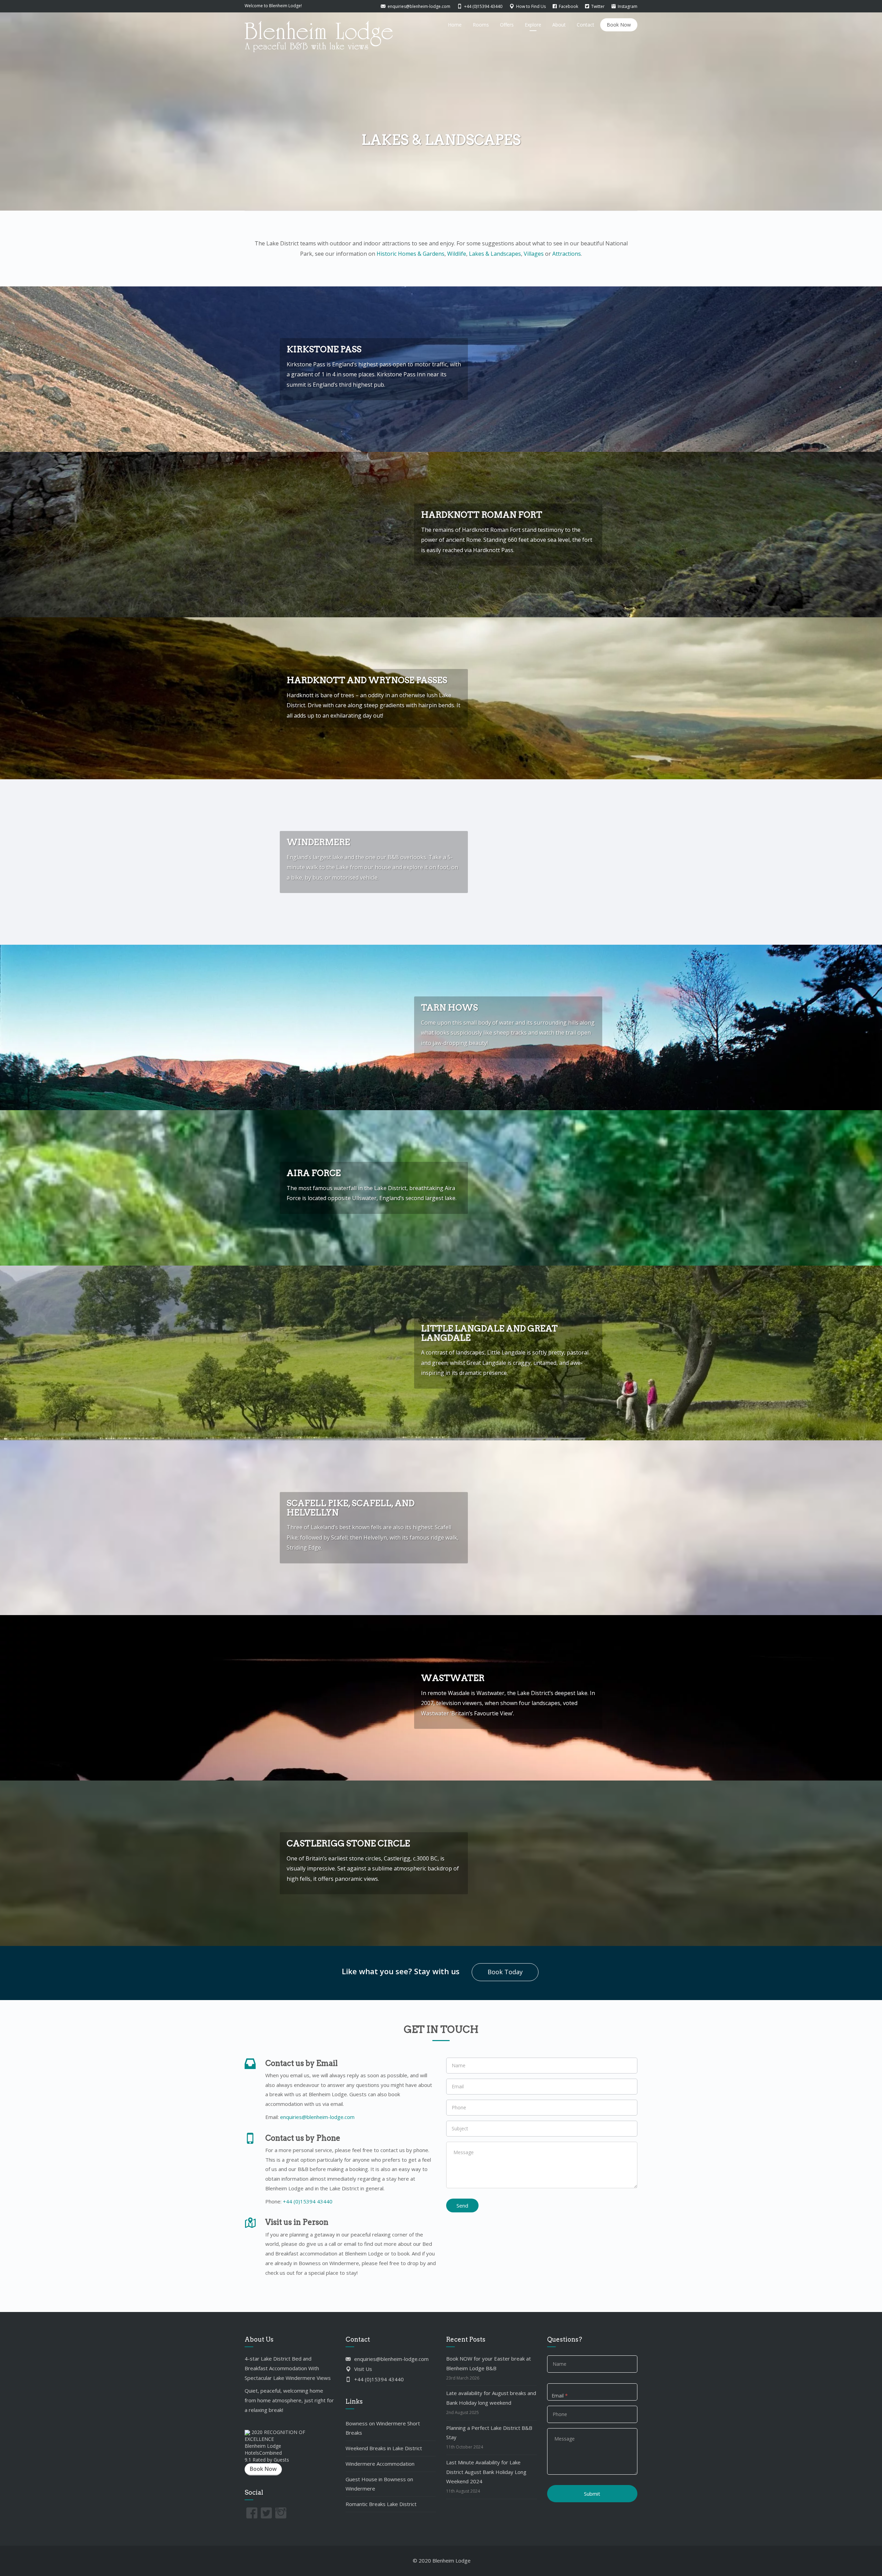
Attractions (567, 254)
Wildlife (457, 254)
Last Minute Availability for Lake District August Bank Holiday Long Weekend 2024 (486, 2472)
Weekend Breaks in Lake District (384, 2448)
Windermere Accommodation (380, 2464)
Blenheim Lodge (263, 2446)
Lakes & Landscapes (495, 254)
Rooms (481, 25)
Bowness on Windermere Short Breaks (383, 2428)
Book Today (505, 1972)
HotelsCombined (263, 2453)
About (559, 25)
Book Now (619, 25)
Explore (533, 25)
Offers (507, 25)
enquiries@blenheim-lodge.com (317, 2117)
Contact (586, 25)
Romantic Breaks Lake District (381, 2504)
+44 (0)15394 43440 (308, 2201)
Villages (534, 254)
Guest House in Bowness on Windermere (379, 2484)
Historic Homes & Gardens (411, 254)
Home (455, 25)
